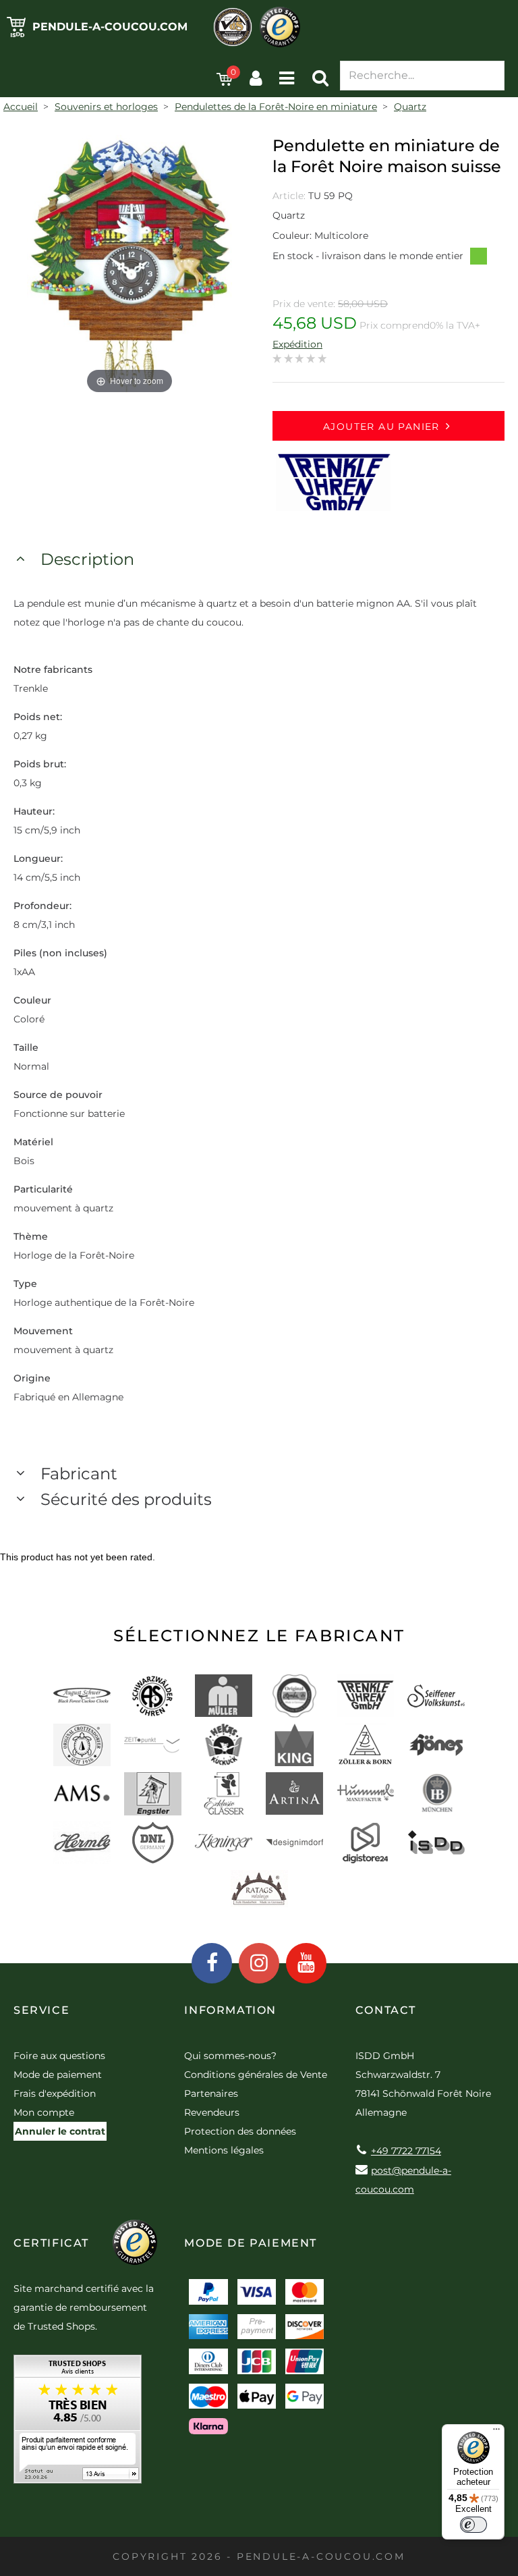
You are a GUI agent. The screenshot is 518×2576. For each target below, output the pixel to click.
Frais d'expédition (55, 2093)
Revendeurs (212, 2112)
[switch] (473, 2525)
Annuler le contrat (60, 2131)
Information (230, 2010)
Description (87, 559)
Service (41, 2010)
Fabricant (79, 1474)
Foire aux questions (59, 2056)
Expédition (297, 344)
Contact (386, 2010)
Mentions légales (224, 2150)
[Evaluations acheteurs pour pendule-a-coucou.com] (78, 2424)
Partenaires (211, 2093)
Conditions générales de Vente (256, 2075)
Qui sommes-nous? (230, 2056)
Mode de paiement (58, 2075)
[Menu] (496, 2432)
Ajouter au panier (381, 427)
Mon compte (44, 2112)
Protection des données (240, 2131)
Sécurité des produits (126, 1499)
